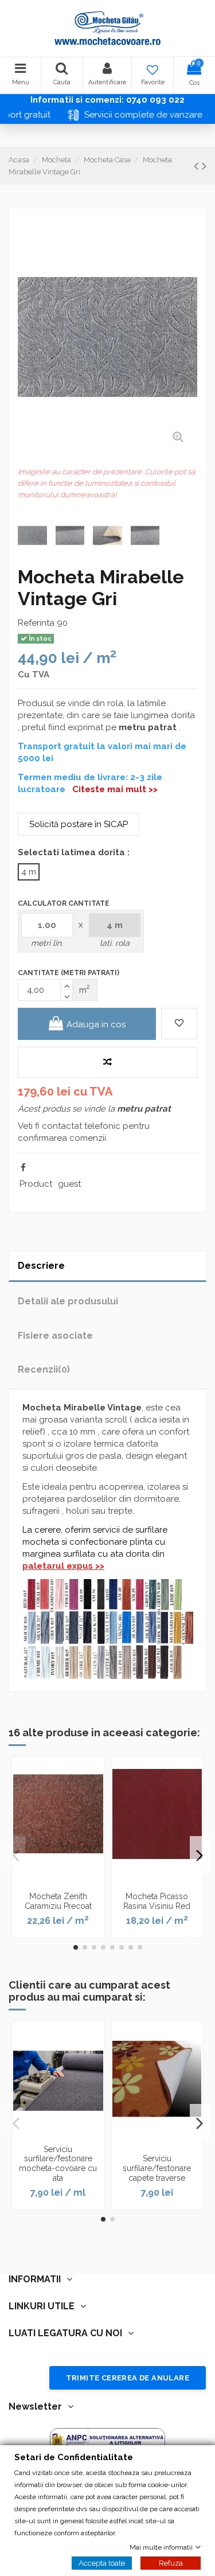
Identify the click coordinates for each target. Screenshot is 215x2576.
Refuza (171, 2563)
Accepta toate (102, 2563)
